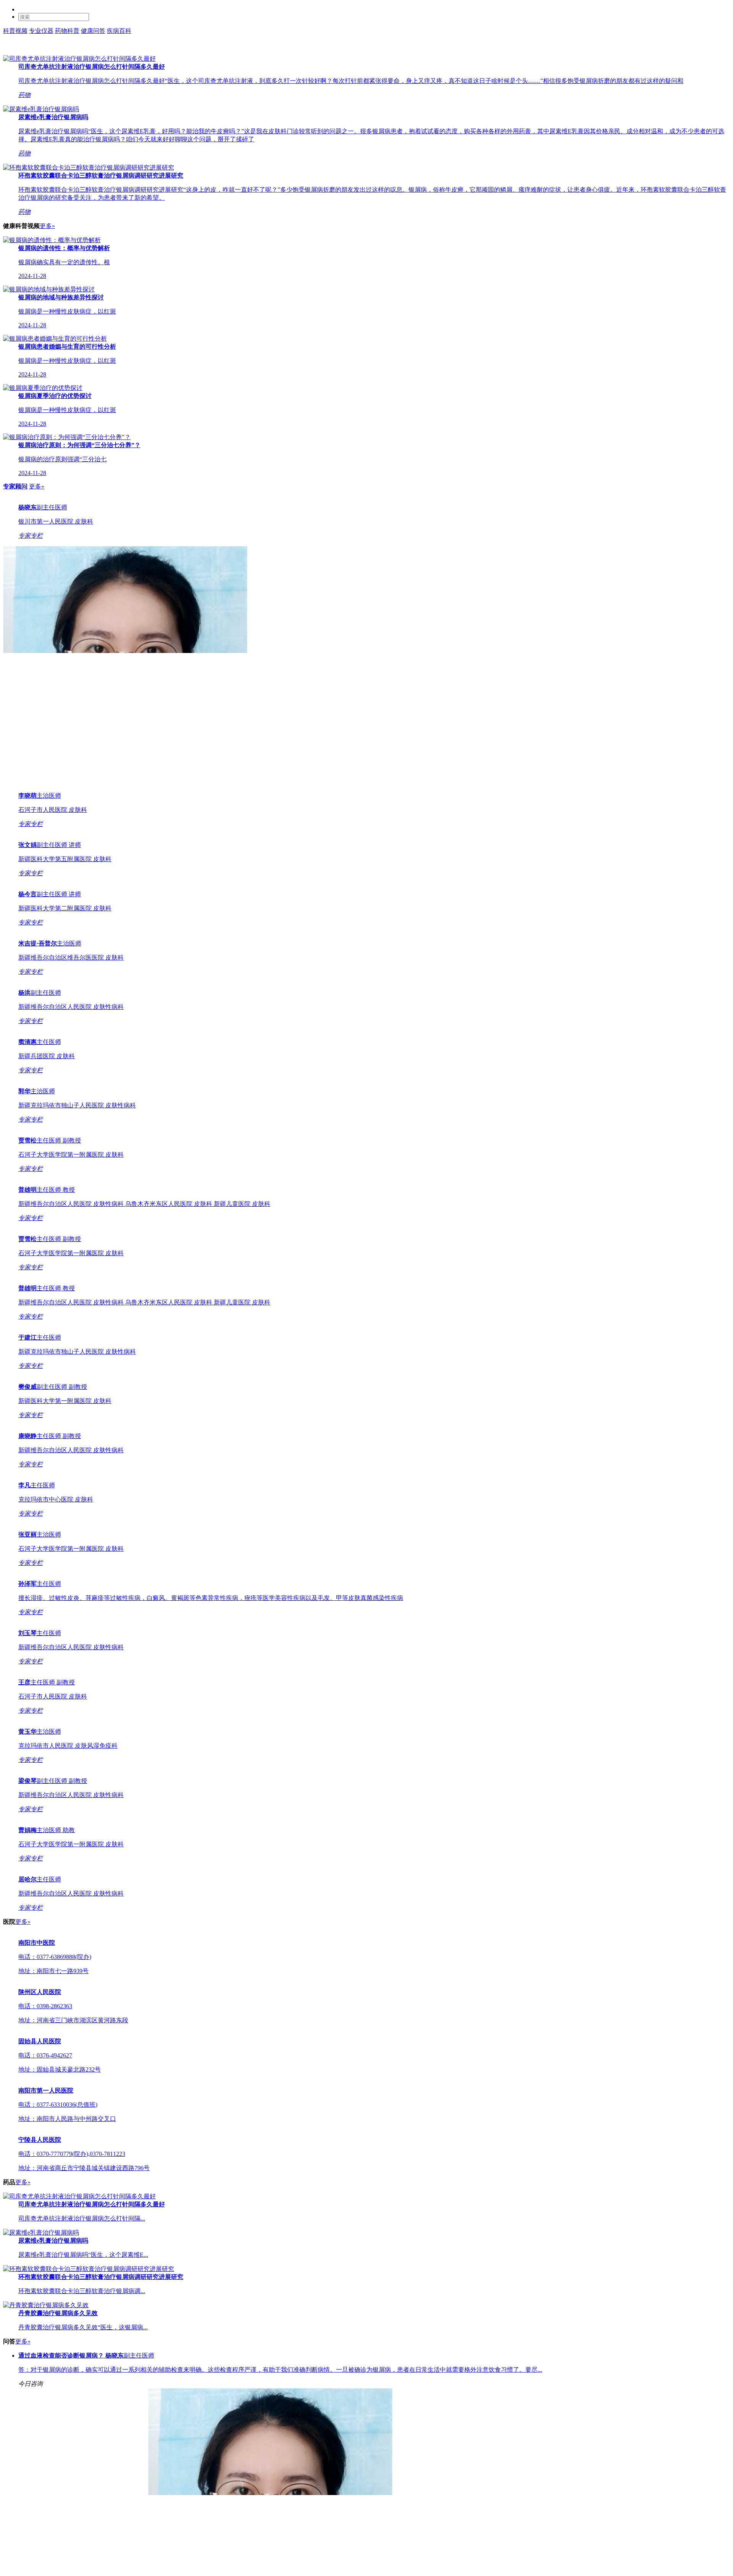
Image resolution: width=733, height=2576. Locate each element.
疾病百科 (119, 31)
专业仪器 (41, 31)
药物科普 (67, 31)
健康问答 (93, 31)
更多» (47, 226)
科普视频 (15, 31)
